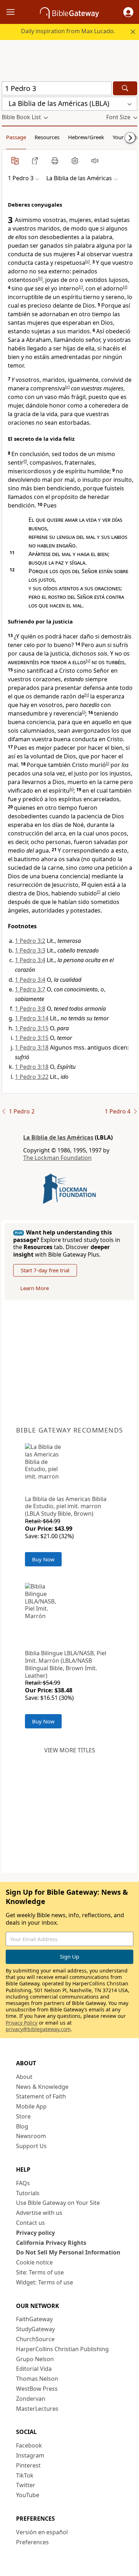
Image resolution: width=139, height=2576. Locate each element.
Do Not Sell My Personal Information (68, 2252)
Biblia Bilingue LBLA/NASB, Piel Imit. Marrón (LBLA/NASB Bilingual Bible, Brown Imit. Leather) (66, 1664)
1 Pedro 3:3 (30, 950)
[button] (128, 12)
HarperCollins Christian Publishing (62, 2349)
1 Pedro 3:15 (32, 1028)
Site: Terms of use (40, 2272)
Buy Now (43, 1559)
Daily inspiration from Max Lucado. (68, 31)
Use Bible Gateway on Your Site (58, 2203)
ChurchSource (35, 2339)
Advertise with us (39, 2213)
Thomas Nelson (37, 2379)
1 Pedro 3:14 (32, 1018)
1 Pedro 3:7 (30, 989)
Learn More (35, 1288)
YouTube (28, 2495)
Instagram (30, 2455)
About (24, 2077)
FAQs (23, 2183)
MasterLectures (37, 2409)
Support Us (31, 2146)
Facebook (29, 2445)
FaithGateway (34, 2319)
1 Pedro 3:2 (30, 941)
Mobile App (31, 2106)
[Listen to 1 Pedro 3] (95, 161)
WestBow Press (37, 2389)
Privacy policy (35, 2233)
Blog (22, 2126)
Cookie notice (34, 2262)
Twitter (26, 2485)
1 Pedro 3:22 (32, 1077)
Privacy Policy (22, 2023)
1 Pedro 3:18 (32, 1047)
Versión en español (42, 2532)
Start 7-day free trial (45, 1270)
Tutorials (28, 2193)
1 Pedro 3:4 (30, 960)
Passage (16, 137)
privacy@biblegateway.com (38, 2029)
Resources (47, 137)
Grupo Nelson (35, 2359)
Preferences (32, 2542)
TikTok (25, 2475)
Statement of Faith (41, 2096)
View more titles (70, 1750)
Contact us (30, 2223)
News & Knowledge (42, 2087)
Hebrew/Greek (86, 137)
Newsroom (31, 2136)
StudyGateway (35, 2329)
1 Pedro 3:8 (30, 1009)
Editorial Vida (34, 2369)
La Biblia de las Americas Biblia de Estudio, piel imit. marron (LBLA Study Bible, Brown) (66, 1506)
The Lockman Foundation (57, 1158)
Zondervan (31, 2399)
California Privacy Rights (51, 2243)
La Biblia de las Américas (58, 1137)
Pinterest (28, 2465)
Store (23, 2116)
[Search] (125, 88)
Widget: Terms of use (45, 2282)
